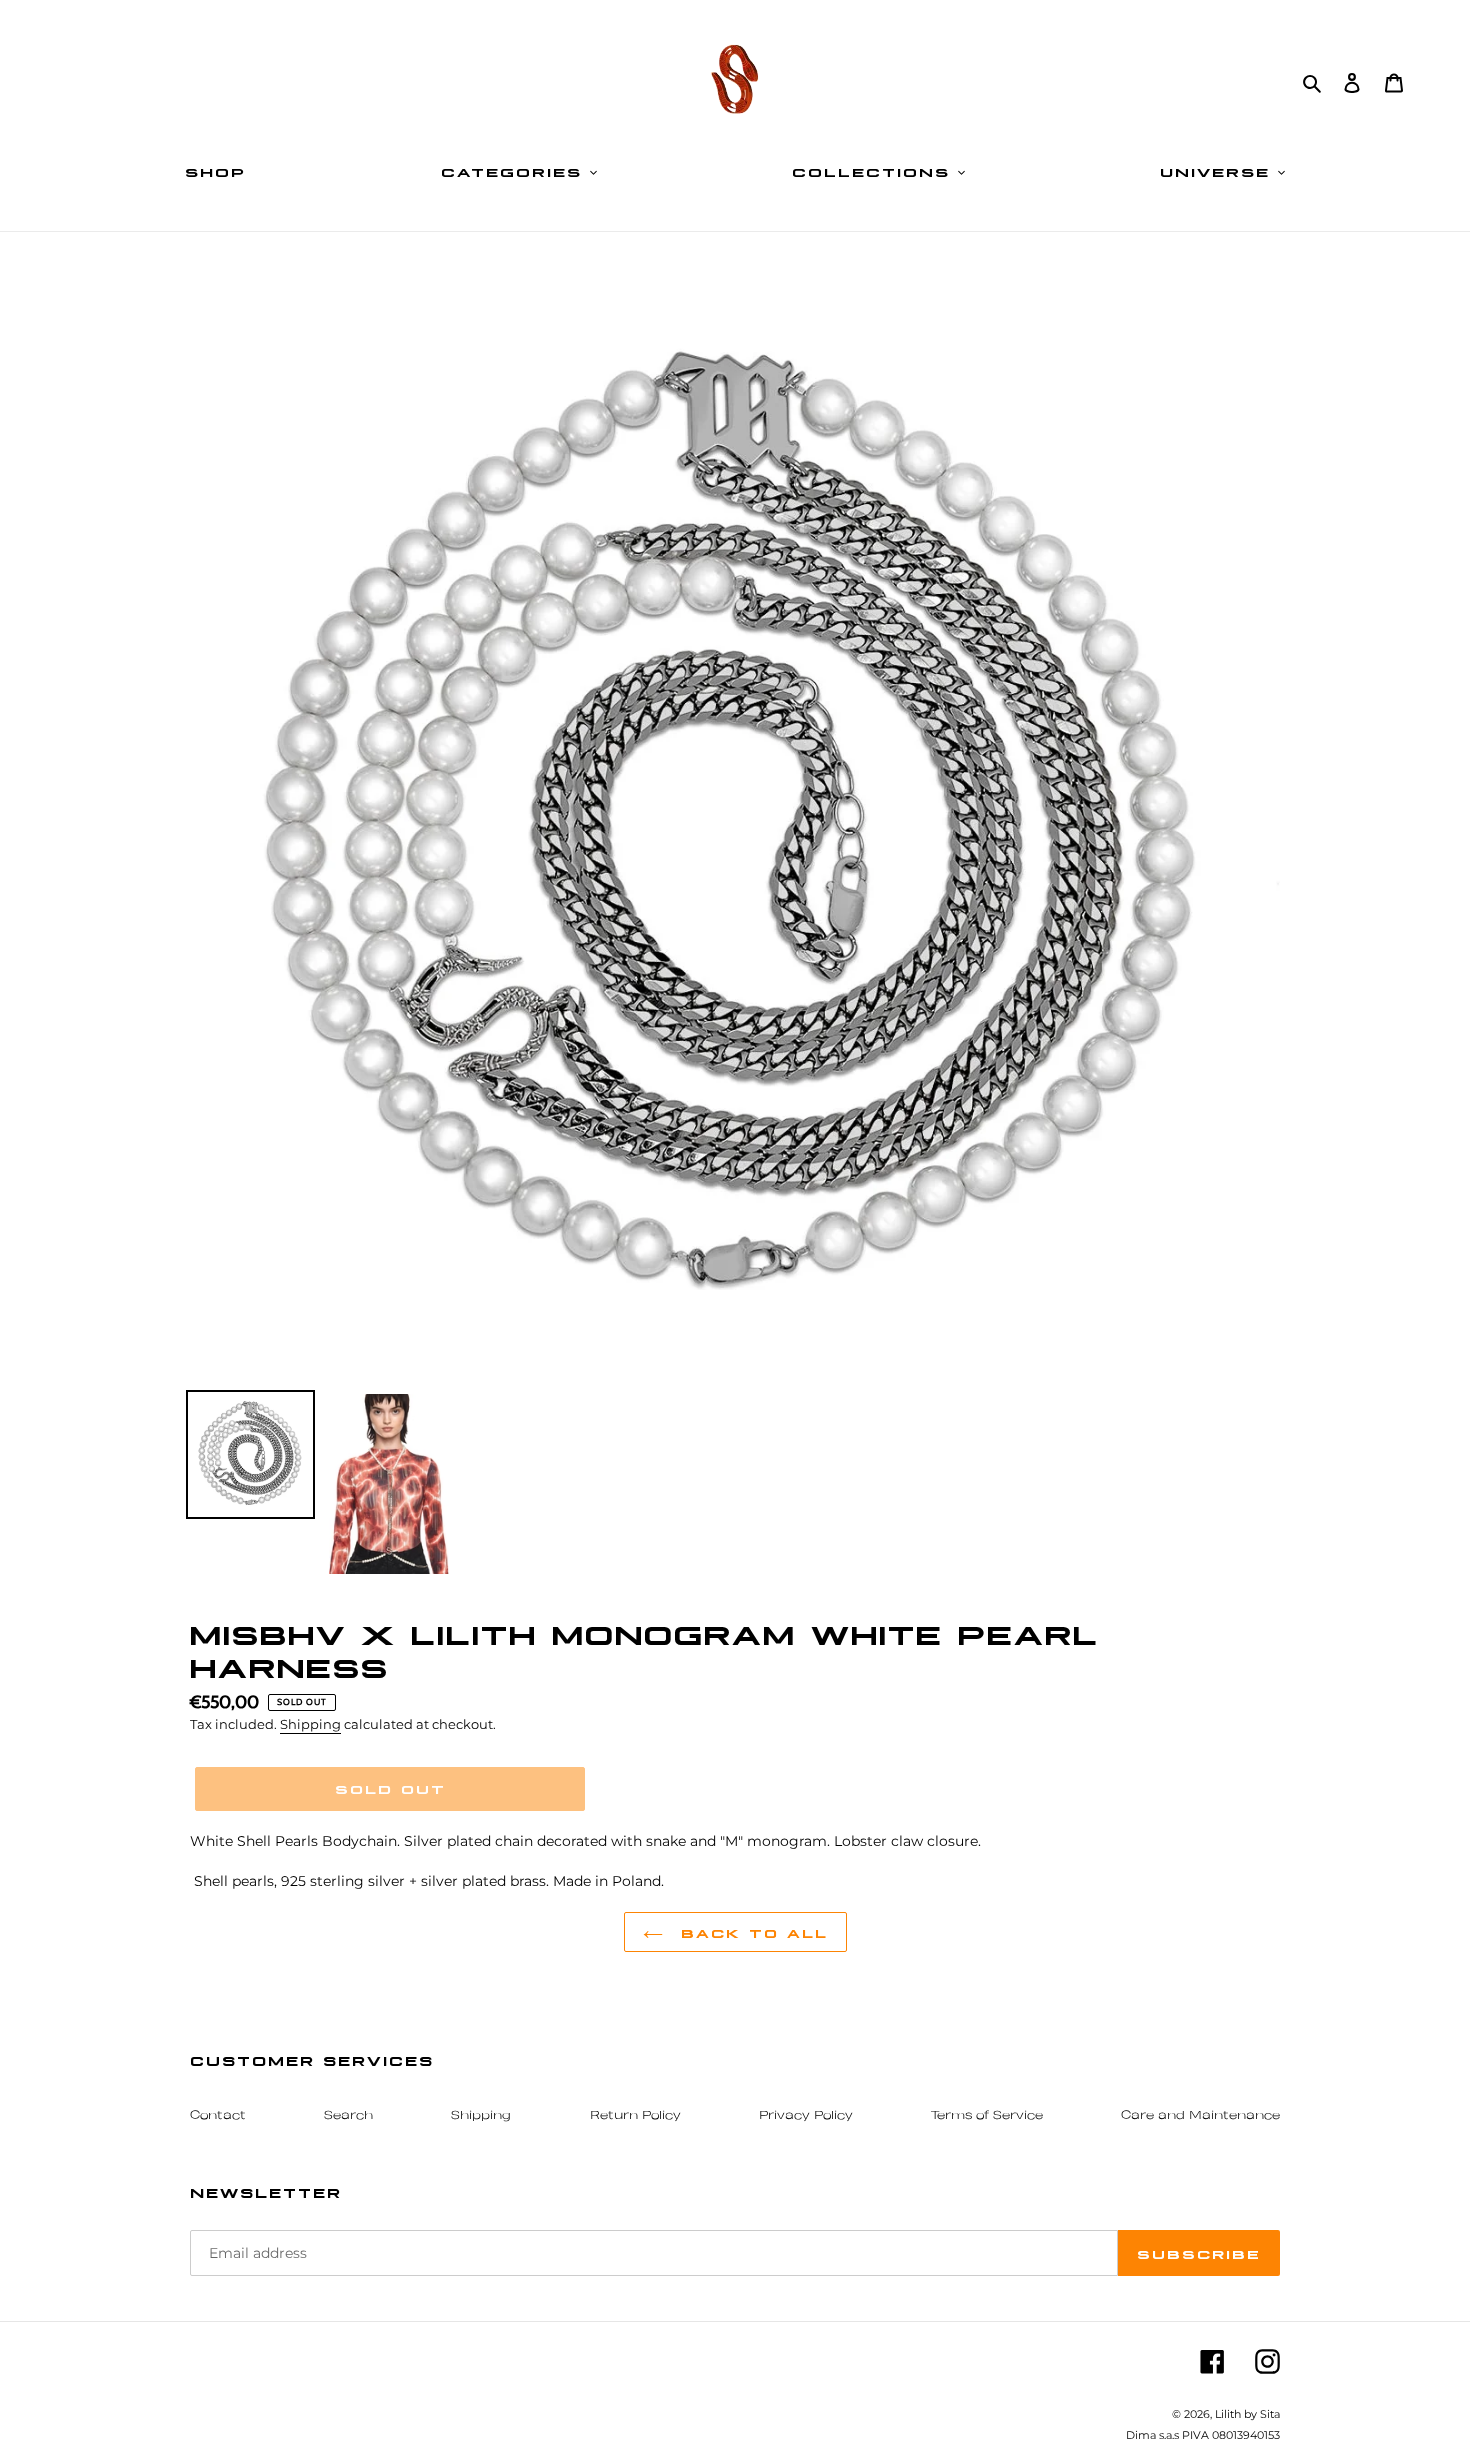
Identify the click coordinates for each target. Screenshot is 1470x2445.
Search (348, 2116)
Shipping (310, 1724)
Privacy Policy (806, 2116)
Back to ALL (750, 1932)
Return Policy (635, 2116)
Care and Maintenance (1200, 2116)
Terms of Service (987, 2116)
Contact (218, 2116)
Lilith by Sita (1247, 2414)
